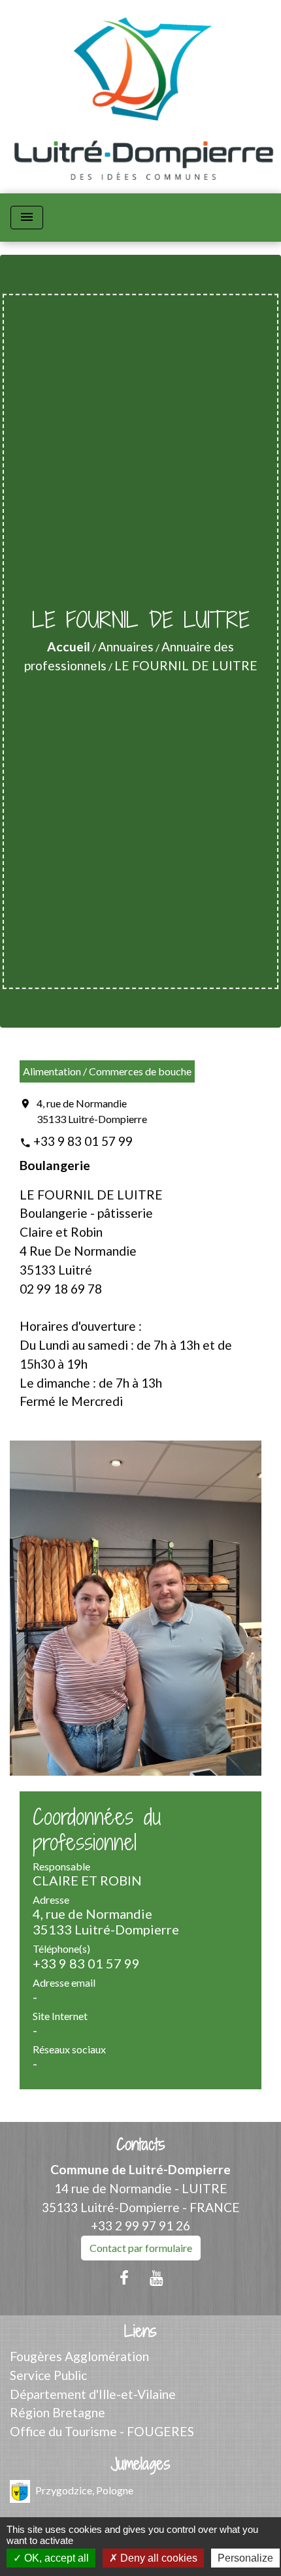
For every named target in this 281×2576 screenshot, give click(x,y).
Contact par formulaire (141, 2248)
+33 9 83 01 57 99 (83, 1141)
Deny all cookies (157, 2558)
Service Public (48, 2375)
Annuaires (126, 646)
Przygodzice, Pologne (84, 2489)
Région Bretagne (58, 2412)
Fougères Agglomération (79, 2356)
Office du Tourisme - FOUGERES (102, 2431)
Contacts (141, 2144)
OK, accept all (55, 2558)
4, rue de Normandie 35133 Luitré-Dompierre (92, 1111)
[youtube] (157, 2277)
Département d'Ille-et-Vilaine (93, 2394)
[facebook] (124, 2277)
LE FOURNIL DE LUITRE (186, 665)
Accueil (69, 646)
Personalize (245, 2558)
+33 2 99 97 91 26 (140, 2225)
